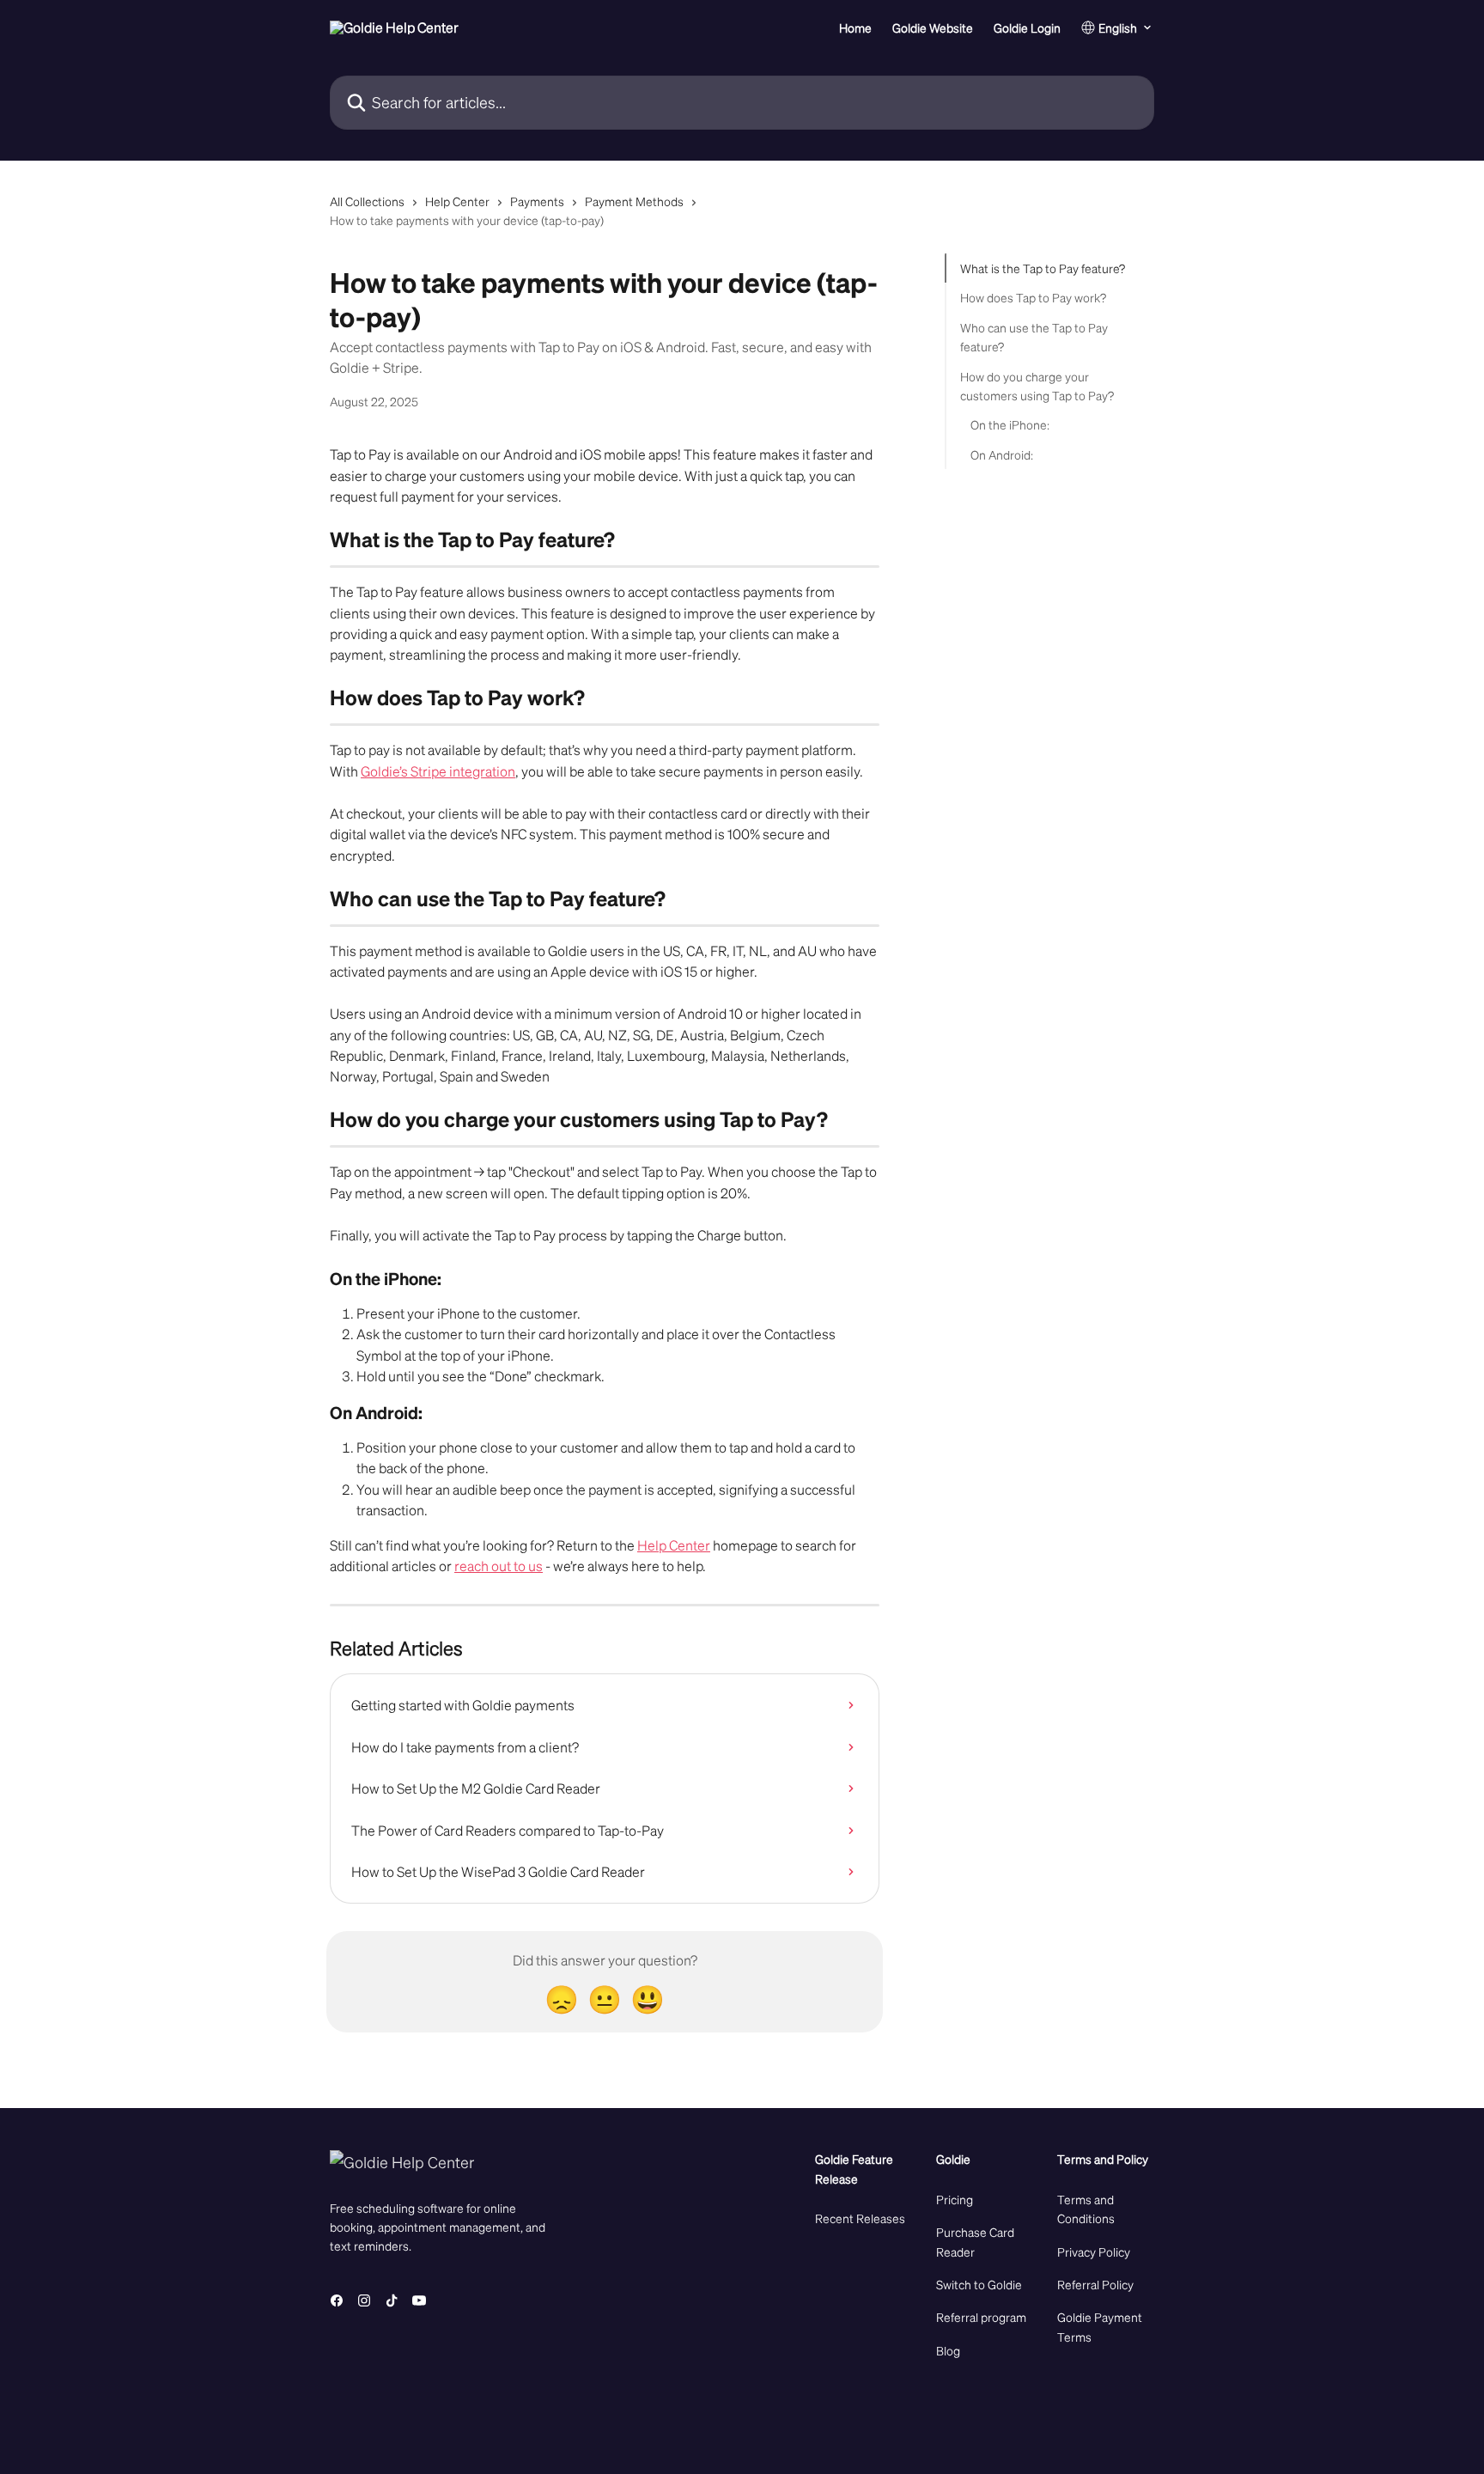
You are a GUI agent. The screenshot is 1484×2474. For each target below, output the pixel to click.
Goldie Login (1027, 27)
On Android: (1002, 454)
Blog (948, 2350)
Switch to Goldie (979, 2284)
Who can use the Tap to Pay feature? (1034, 337)
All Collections (367, 201)
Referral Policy (1095, 2284)
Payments (537, 201)
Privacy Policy (1094, 2252)
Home (855, 27)
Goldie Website (933, 27)
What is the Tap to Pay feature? (1043, 268)
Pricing (955, 2199)
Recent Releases (860, 2218)
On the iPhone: (1010, 424)
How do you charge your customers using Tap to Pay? (1037, 385)
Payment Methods (634, 201)
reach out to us (499, 1566)
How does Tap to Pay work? (1033, 297)
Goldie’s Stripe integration (438, 771)
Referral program (981, 2317)
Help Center (457, 201)
